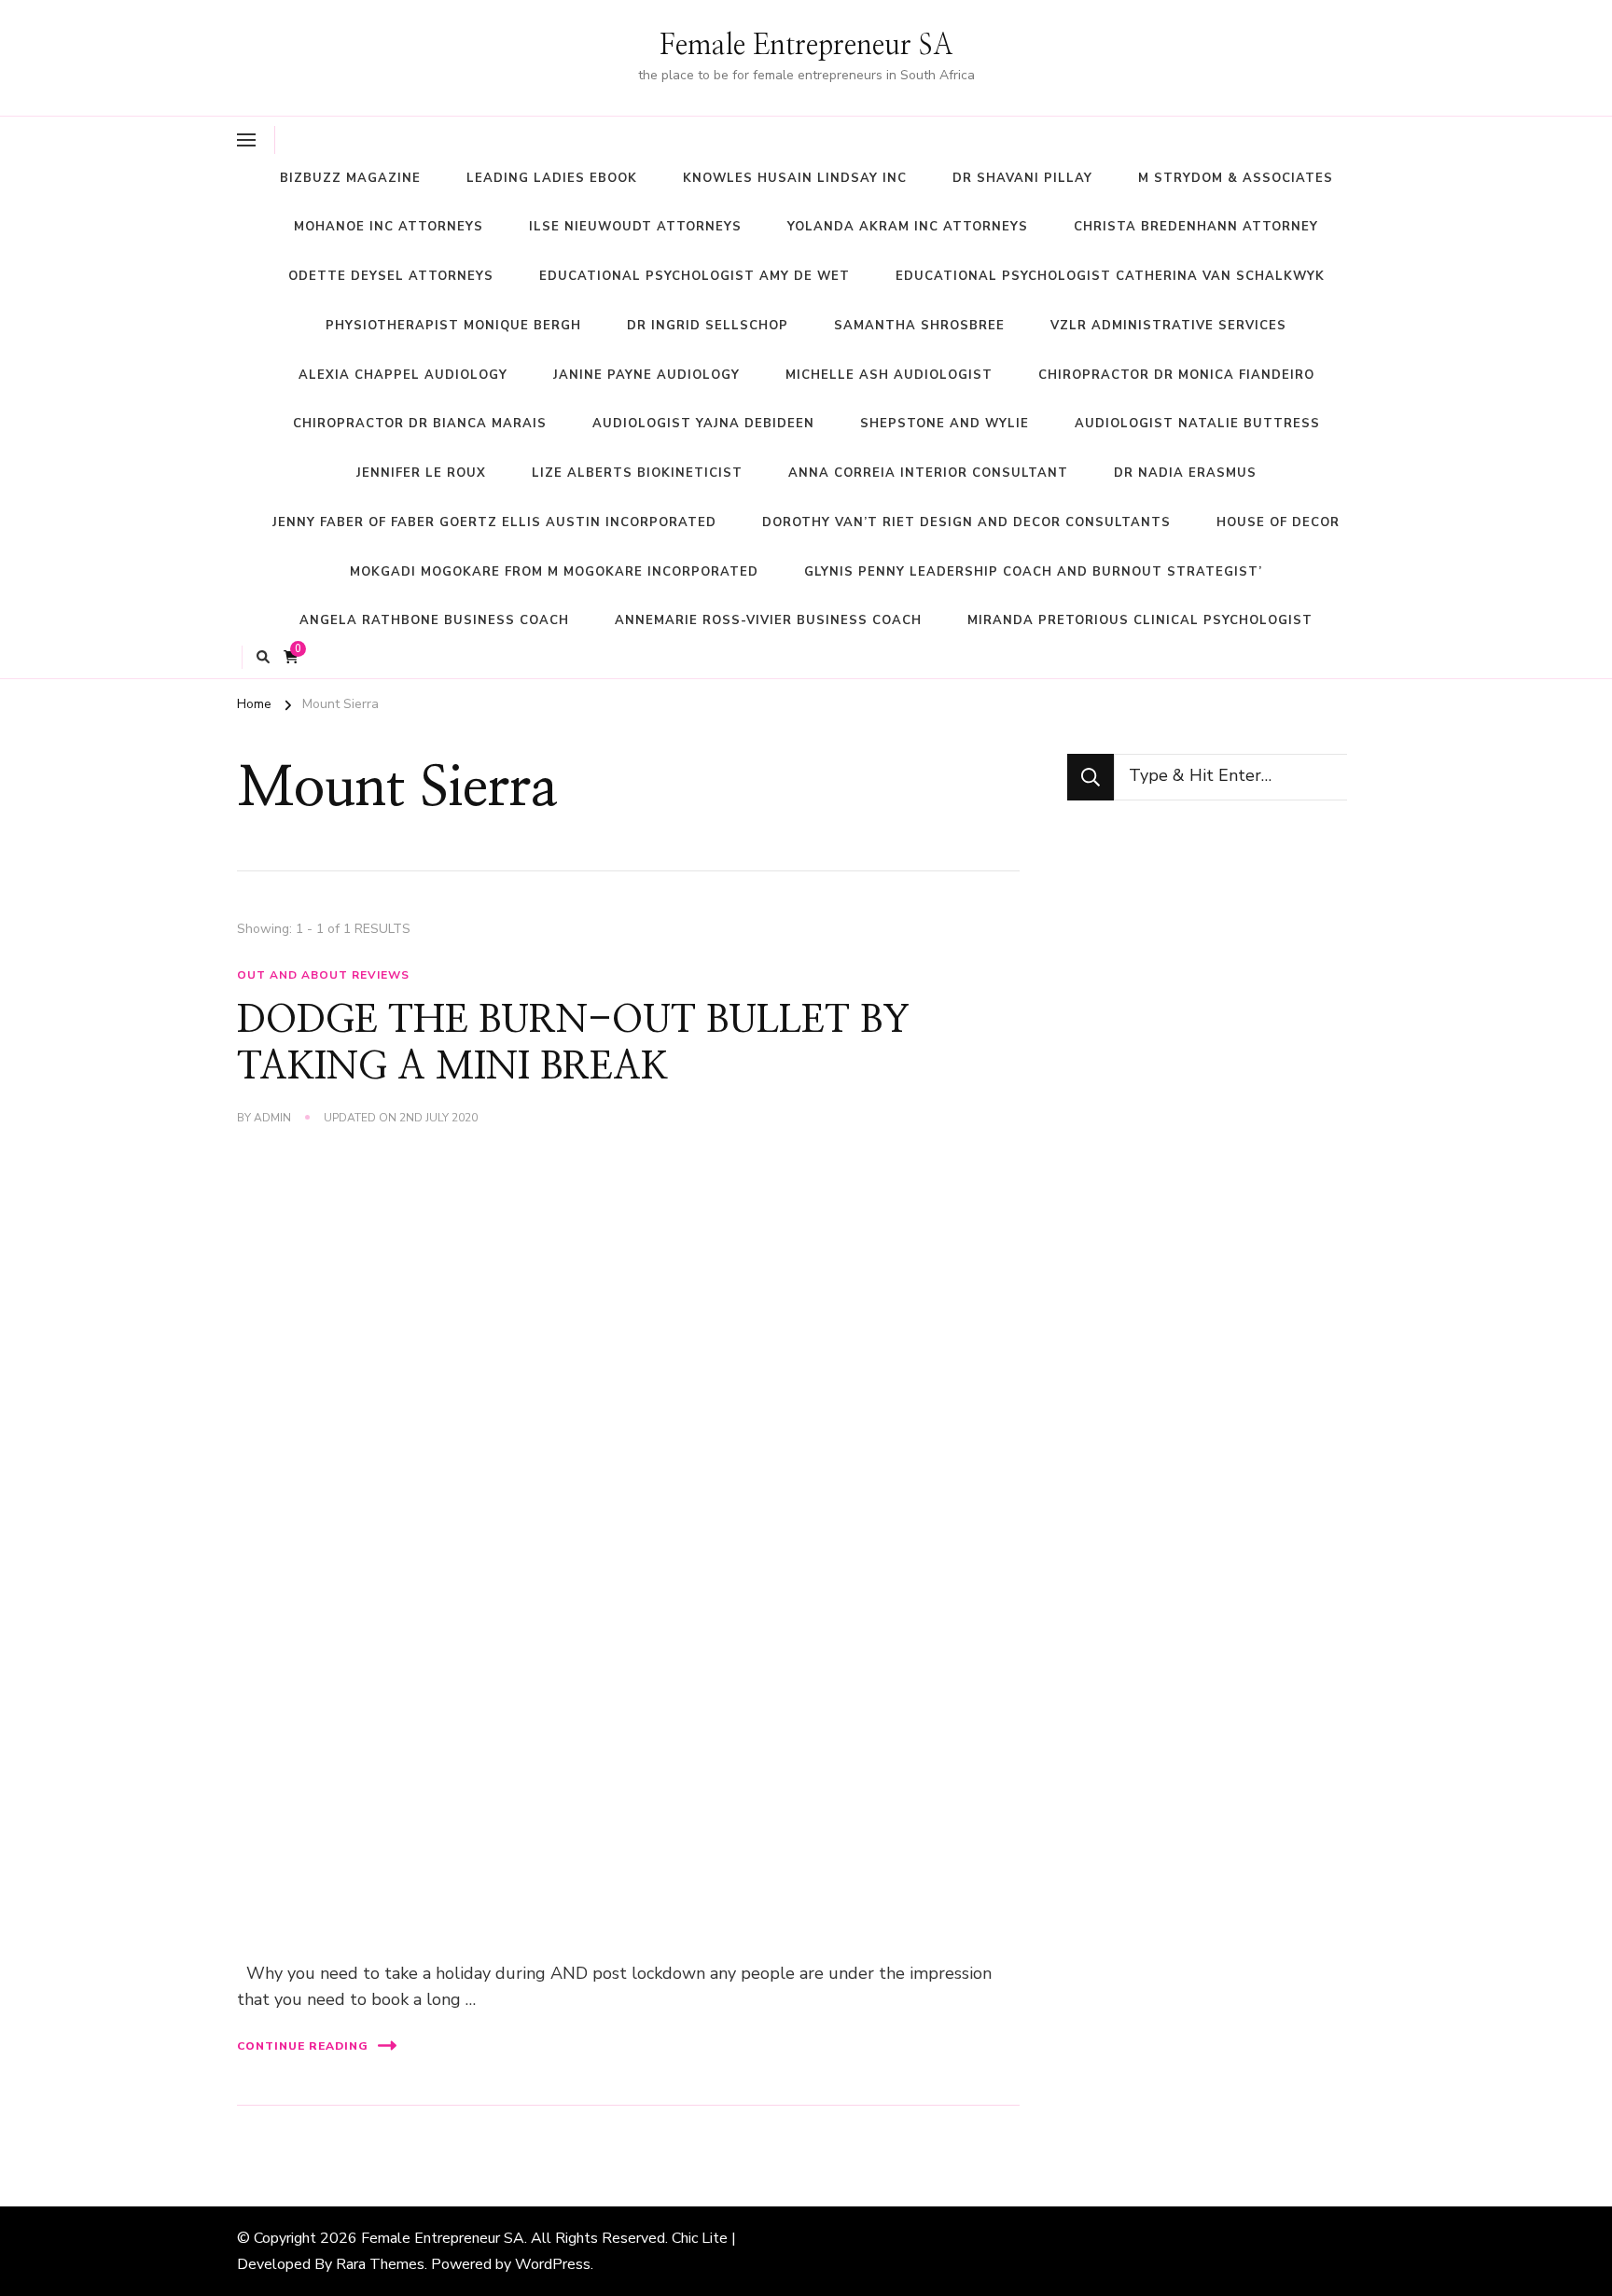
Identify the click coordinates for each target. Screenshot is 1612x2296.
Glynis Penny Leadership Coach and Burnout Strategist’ (1033, 572)
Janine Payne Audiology (646, 375)
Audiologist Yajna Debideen (703, 424)
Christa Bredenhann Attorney (1196, 227)
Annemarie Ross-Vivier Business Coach (768, 620)
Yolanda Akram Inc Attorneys (908, 227)
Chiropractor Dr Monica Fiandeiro (1176, 375)
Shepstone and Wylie (945, 424)
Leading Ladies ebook (552, 178)
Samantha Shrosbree (919, 326)
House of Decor (1278, 522)
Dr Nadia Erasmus (1185, 473)
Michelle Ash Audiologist (889, 375)
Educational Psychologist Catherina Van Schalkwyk (1110, 276)
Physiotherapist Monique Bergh (453, 326)
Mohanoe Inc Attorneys (389, 227)
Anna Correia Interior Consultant (928, 473)
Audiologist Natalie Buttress (1197, 424)
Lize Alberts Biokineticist (637, 473)
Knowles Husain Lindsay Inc (795, 178)
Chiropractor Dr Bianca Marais (420, 424)
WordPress (553, 2264)
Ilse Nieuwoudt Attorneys (635, 227)
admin (272, 1118)
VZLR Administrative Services (1168, 326)
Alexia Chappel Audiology (403, 375)
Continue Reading (303, 2046)
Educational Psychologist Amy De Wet (695, 276)
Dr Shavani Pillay (1022, 178)
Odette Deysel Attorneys (391, 276)
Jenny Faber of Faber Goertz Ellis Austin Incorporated (494, 522)
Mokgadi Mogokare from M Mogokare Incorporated (554, 572)
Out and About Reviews (323, 975)
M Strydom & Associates (1236, 178)
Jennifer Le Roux (421, 473)
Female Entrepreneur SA (806, 46)
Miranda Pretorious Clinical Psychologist (1140, 620)
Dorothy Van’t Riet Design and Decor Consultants (966, 522)
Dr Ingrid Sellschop (708, 326)
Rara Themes (380, 2264)
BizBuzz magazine (350, 178)
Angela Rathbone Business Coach (434, 620)
